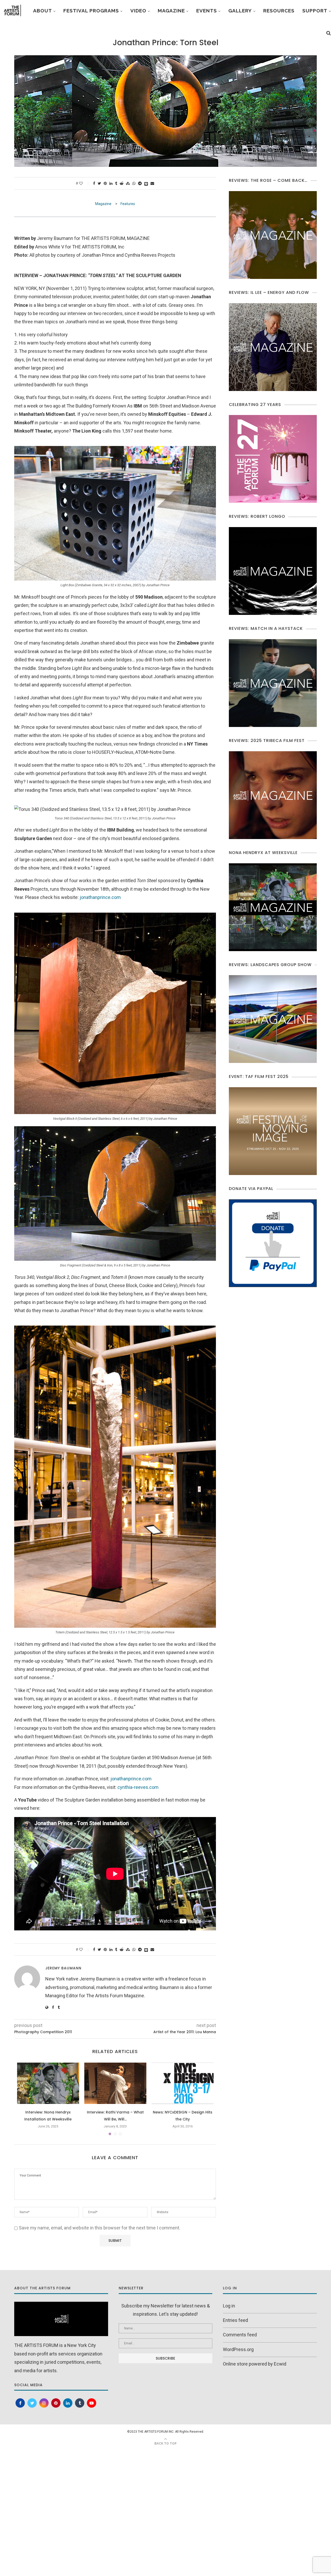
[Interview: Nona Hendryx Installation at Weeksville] (48, 2083)
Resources (279, 11)
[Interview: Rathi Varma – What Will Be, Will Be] (115, 2083)
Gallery (240, 11)
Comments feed (240, 2335)
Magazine (171, 11)
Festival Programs (91, 11)
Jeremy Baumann (63, 1968)
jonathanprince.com (100, 897)
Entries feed (235, 2320)
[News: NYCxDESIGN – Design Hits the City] (183, 2083)
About (43, 11)
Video (138, 11)
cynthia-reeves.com (138, 1787)
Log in (229, 2306)
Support (315, 11)
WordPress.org (238, 2349)
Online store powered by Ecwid (255, 2364)
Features (128, 204)
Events (207, 11)
